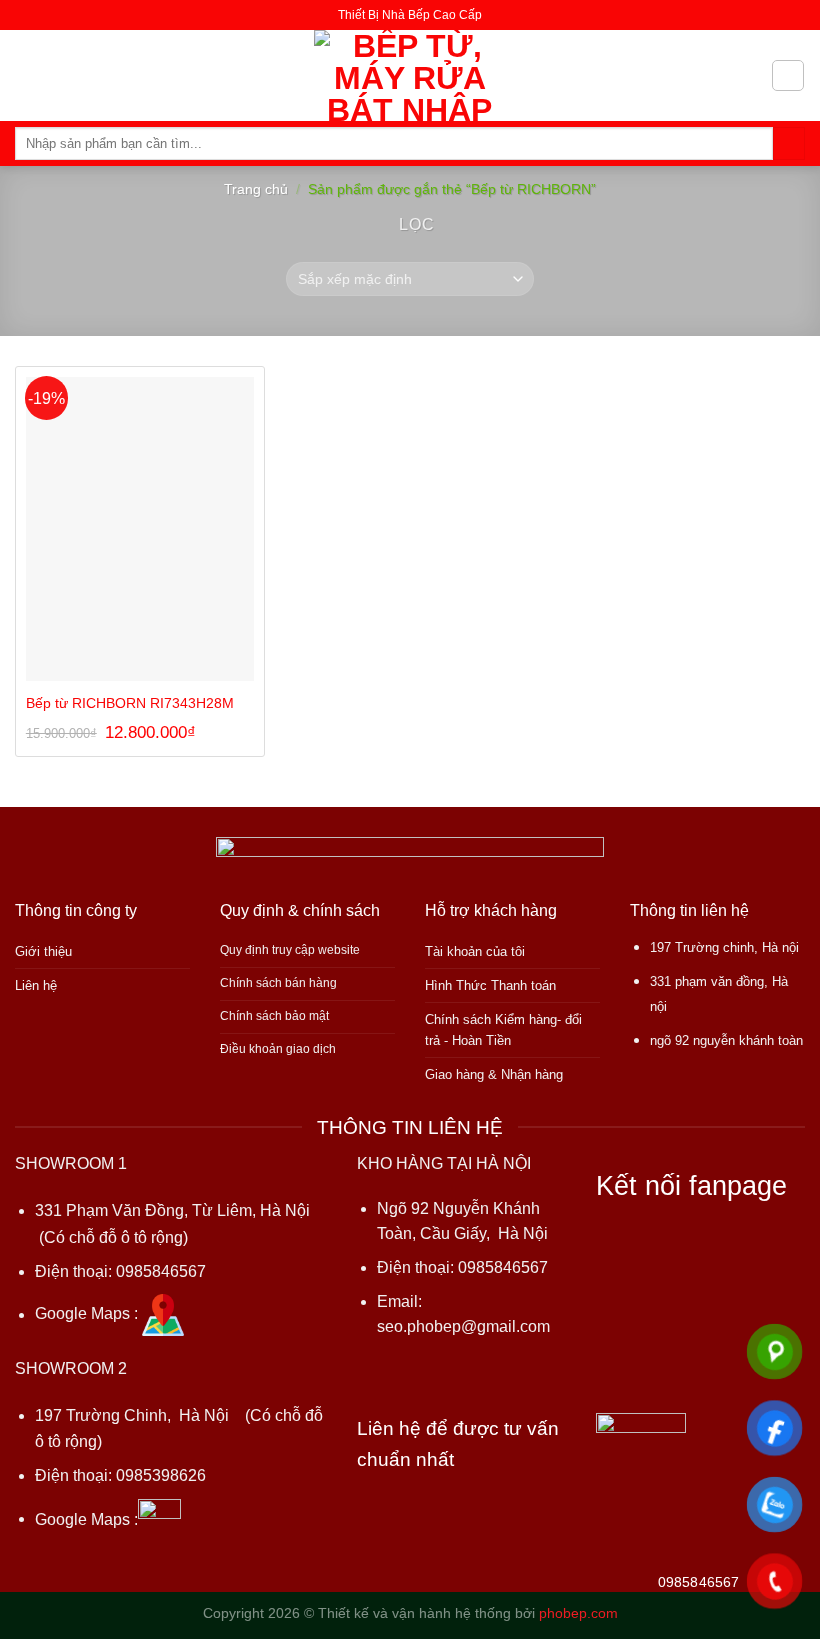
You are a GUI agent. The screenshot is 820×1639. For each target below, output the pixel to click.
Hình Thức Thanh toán (490, 985)
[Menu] (27, 75)
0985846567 (161, 1271)
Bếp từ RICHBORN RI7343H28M (130, 703)
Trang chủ (256, 189)
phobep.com (578, 1613)
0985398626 (161, 1475)
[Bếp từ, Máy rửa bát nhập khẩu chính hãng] (410, 75)
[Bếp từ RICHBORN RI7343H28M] (140, 528)
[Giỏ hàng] (787, 75)
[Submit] (789, 143)
